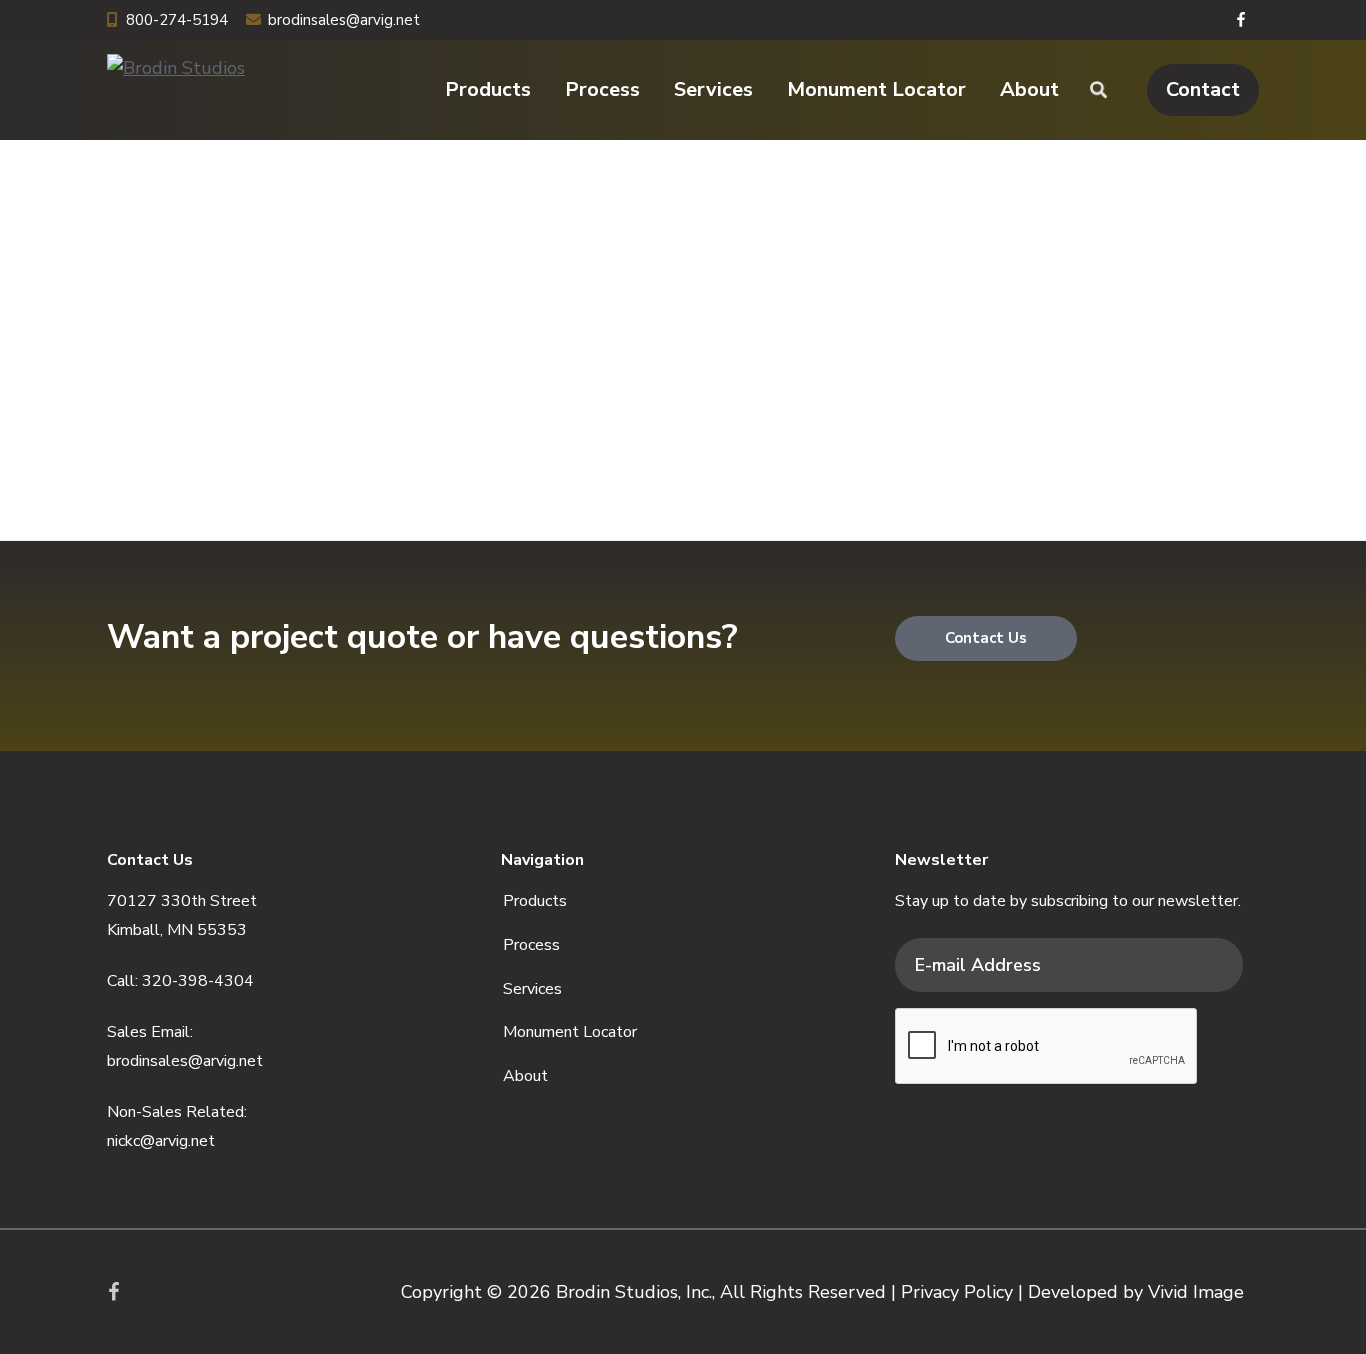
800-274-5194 (177, 20)
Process (531, 945)
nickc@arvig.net (161, 1141)
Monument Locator (570, 1032)
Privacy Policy (957, 1292)
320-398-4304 (198, 981)
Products (535, 901)
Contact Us (986, 638)
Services (532, 989)
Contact (1203, 89)
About (525, 1076)
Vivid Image (1196, 1292)
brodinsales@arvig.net (344, 20)
